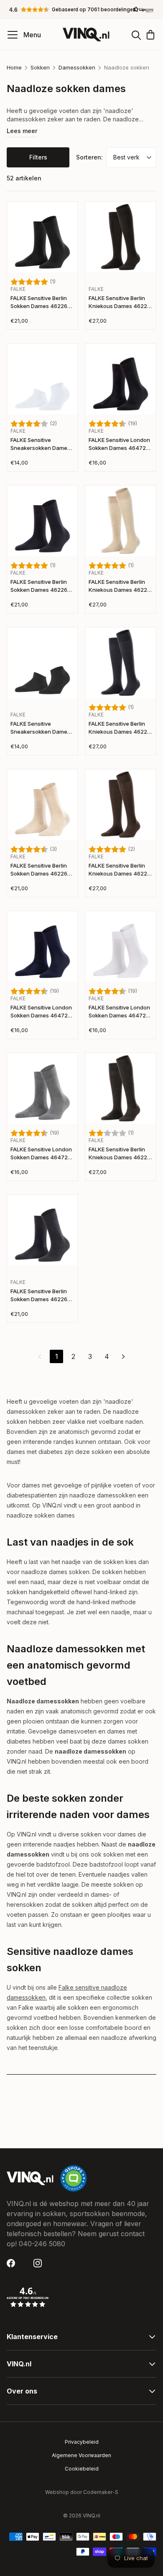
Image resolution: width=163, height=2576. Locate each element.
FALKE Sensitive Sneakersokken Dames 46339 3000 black (40, 728)
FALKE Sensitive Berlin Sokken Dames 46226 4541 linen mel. (39, 870)
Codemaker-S (101, 2492)
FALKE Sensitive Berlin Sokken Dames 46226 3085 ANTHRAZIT (39, 1296)
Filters (38, 157)
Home (14, 67)
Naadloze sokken (127, 67)
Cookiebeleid (82, 2469)
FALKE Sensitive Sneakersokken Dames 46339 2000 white (40, 445)
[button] (81, 10)
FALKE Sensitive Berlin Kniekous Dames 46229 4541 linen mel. (120, 587)
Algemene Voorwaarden (81, 2455)
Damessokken (77, 67)
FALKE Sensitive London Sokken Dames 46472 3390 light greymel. (41, 1154)
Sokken (40, 67)
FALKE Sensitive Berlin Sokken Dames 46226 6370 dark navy (39, 587)
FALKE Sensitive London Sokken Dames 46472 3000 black (119, 445)
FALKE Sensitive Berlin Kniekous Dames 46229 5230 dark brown (120, 870)
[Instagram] (40, 2263)
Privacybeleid (82, 2442)
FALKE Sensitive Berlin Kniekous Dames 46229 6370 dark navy (120, 728)
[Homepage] (86, 35)
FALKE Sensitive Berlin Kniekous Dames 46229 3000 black (120, 303)
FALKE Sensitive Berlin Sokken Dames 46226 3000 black (39, 303)
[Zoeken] (136, 35)
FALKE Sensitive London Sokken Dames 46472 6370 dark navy (41, 1012)
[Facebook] (13, 2263)
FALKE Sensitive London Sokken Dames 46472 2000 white (119, 1012)
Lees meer (22, 131)
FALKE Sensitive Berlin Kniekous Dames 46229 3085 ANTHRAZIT (120, 1154)
